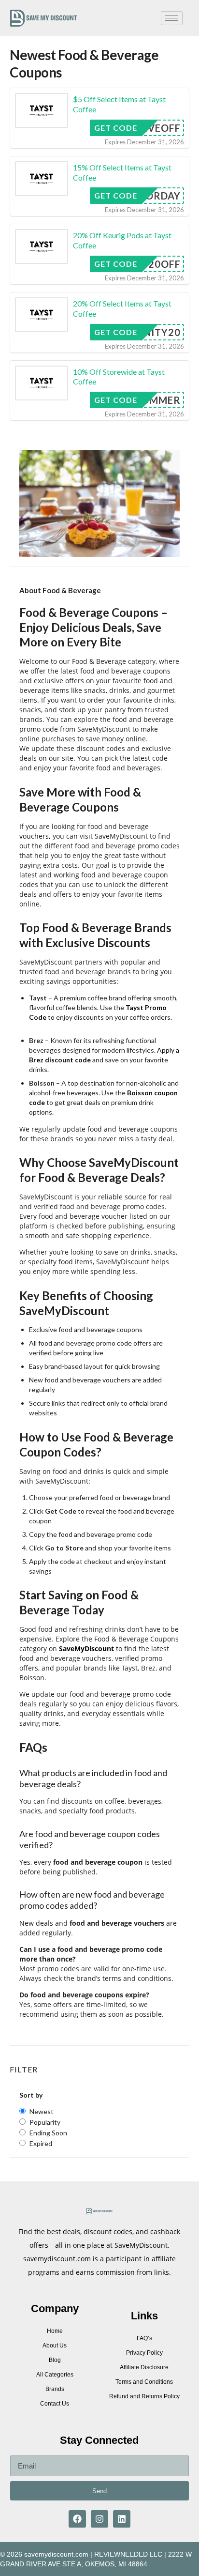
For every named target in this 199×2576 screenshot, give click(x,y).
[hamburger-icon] (172, 18)
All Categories (55, 2375)
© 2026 (11, 2554)
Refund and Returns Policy (144, 2396)
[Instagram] (99, 2519)
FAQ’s (144, 2338)
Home (55, 2331)
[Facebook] (77, 2519)
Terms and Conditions (144, 2382)
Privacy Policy (144, 2353)
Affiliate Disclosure (144, 2367)
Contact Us (55, 2404)
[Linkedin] (122, 2519)
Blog (55, 2360)
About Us (55, 2346)
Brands (55, 2389)
